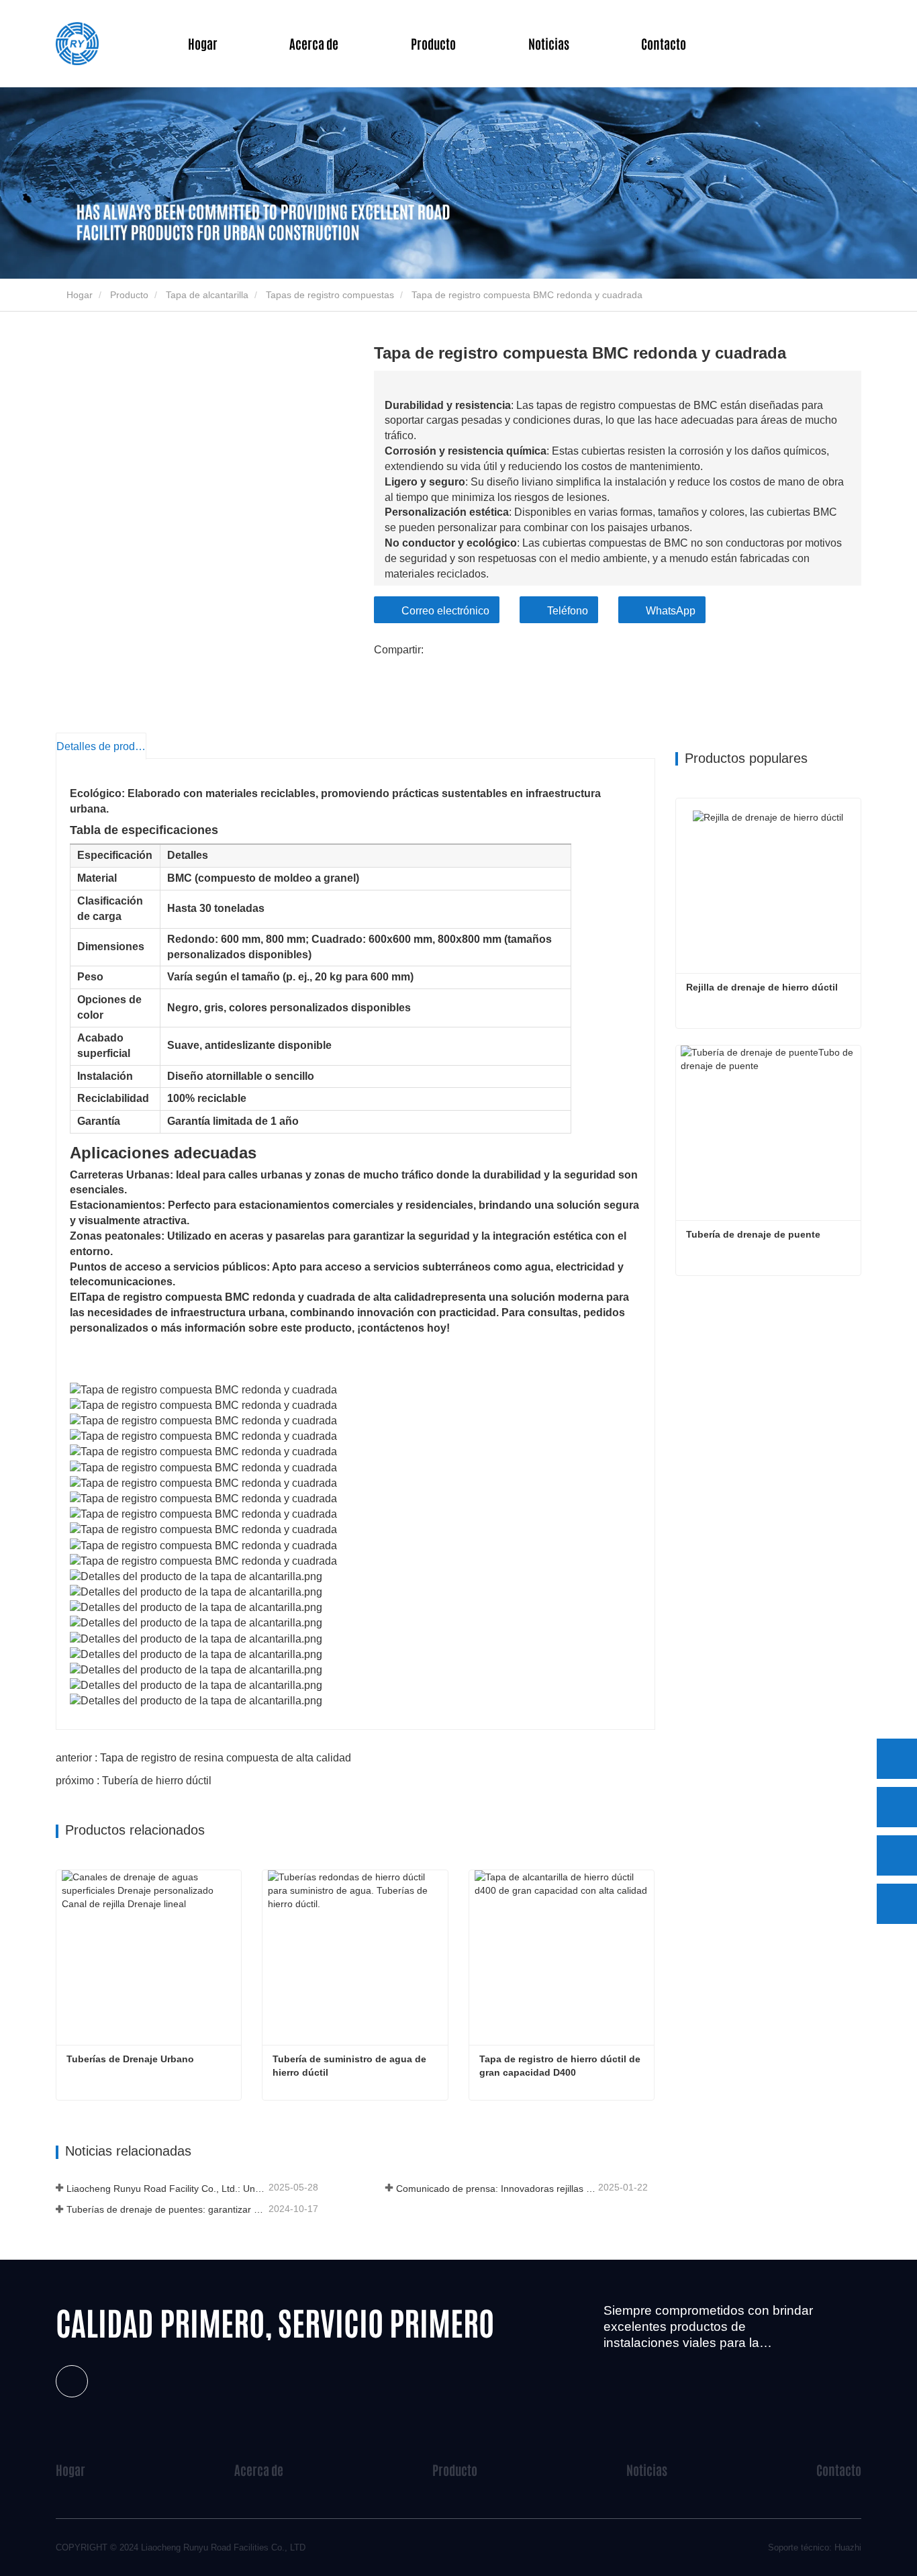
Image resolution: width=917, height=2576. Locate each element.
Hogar (203, 43)
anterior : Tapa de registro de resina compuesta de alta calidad (203, 1758)
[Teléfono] (897, 1807)
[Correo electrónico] (897, 1855)
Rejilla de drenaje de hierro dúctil (762, 987)
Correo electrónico (445, 611)
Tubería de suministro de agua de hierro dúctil (351, 2066)
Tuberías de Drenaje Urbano (130, 2059)
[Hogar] (77, 44)
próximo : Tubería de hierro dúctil (134, 1781)
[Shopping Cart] (821, 44)
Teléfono (568, 611)
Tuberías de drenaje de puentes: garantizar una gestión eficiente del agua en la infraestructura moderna (166, 2209)
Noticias (647, 2470)
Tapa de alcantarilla (207, 295)
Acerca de (259, 2470)
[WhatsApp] (897, 1759)
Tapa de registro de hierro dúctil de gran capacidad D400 (561, 2066)
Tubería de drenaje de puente (753, 1234)
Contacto (664, 43)
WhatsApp (671, 611)
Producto (129, 295)
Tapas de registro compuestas (330, 295)
